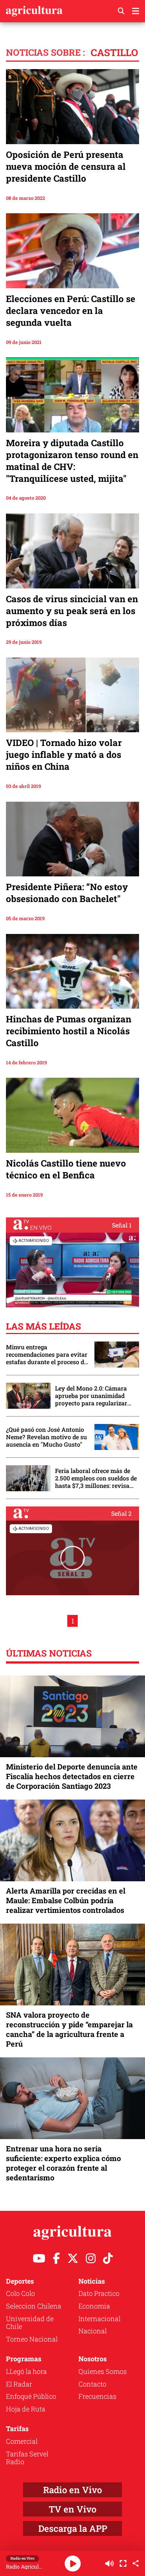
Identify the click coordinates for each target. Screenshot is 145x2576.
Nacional (93, 2331)
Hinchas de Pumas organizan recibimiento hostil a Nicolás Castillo (69, 1031)
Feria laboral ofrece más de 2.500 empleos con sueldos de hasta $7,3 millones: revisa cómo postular (96, 1478)
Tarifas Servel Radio (27, 2458)
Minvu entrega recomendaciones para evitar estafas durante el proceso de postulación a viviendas (47, 1354)
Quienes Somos (103, 2371)
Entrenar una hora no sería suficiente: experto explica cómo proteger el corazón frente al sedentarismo (63, 2163)
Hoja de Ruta (26, 2409)
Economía (94, 2306)
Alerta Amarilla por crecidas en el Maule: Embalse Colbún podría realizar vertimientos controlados (66, 1900)
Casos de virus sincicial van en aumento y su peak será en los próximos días (72, 611)
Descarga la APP (73, 2528)
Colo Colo (20, 2293)
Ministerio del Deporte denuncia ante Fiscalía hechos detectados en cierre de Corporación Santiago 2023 (72, 1776)
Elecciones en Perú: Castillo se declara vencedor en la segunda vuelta (71, 311)
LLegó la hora (26, 2371)
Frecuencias (97, 2396)
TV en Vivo (72, 2509)
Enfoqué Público (31, 2396)
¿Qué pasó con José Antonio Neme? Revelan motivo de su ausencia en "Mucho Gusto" (46, 1437)
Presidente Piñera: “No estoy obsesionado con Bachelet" (67, 893)
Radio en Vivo (72, 2490)
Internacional (99, 2319)
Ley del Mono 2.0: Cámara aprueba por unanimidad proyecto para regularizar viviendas (91, 1396)
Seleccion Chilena (34, 2306)
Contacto (92, 2384)
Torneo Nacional (32, 2339)
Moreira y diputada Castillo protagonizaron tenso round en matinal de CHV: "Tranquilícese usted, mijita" (72, 461)
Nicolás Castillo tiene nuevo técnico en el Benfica (66, 1169)
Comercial (22, 2441)
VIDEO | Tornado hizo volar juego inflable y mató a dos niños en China (64, 755)
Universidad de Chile (30, 2323)
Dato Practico (99, 2293)
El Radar (19, 2384)
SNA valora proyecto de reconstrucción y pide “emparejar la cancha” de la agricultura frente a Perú (69, 2029)
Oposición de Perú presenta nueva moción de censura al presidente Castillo (66, 166)
